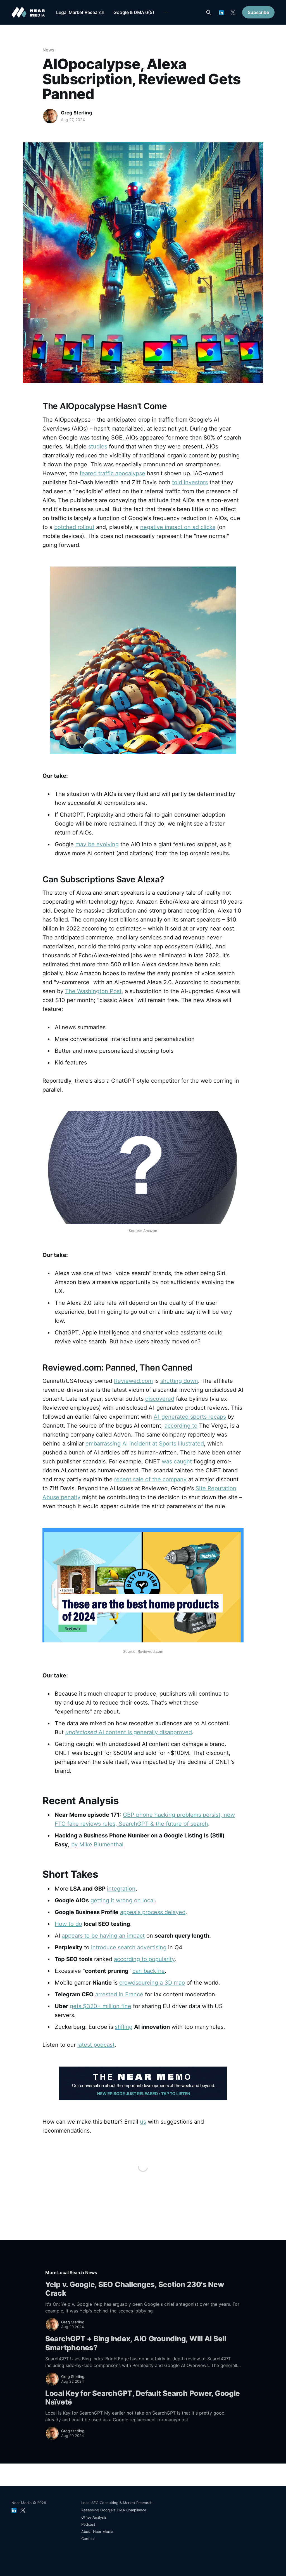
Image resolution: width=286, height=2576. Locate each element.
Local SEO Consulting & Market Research (117, 2503)
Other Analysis (94, 2517)
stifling (124, 2027)
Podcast (88, 2524)
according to (181, 1426)
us (143, 2122)
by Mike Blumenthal (97, 1844)
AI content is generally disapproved (129, 1732)
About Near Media (97, 2532)
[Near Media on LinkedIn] (221, 12)
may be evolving (97, 844)
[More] (166, 13)
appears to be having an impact (103, 1936)
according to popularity (144, 1959)
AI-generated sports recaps (190, 1417)
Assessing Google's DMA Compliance (114, 2510)
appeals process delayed (153, 1912)
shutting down (179, 1381)
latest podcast (96, 2045)
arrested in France (119, 1994)
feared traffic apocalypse (112, 473)
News (48, 50)
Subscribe (258, 12)
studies (98, 446)
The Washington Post (93, 991)
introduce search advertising (129, 1947)
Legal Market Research (80, 12)
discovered (160, 1399)
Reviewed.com (133, 1381)
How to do (68, 1924)
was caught (177, 1461)
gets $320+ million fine (101, 2006)
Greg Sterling (77, 113)
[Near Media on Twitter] (233, 12)
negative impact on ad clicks (178, 527)
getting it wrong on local (123, 1900)
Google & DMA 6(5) (134, 12)
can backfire (149, 1971)
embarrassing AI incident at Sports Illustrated (145, 1444)
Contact (88, 2539)
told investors (190, 482)
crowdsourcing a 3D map (152, 1983)
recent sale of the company (150, 1479)
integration (121, 1889)
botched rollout (74, 527)
